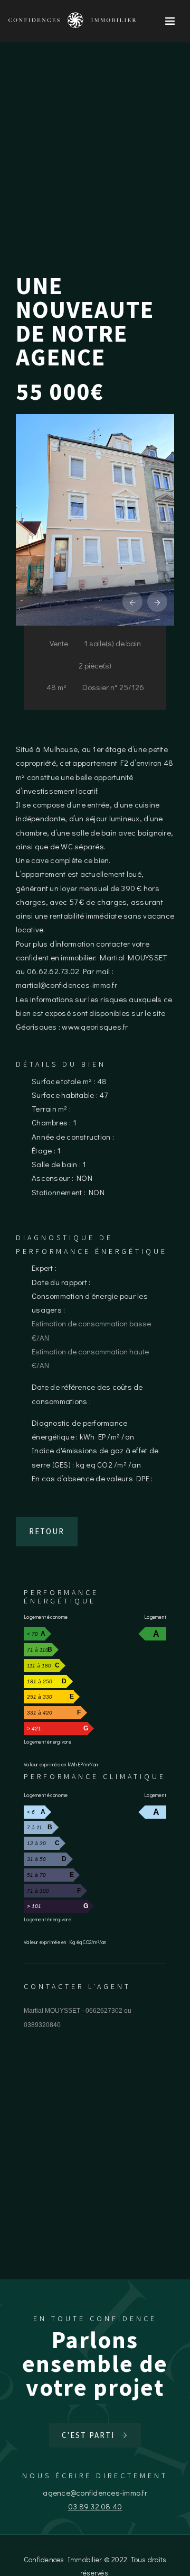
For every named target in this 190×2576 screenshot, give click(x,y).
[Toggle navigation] (170, 21)
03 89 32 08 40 (95, 2506)
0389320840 (42, 2025)
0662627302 (104, 2011)
